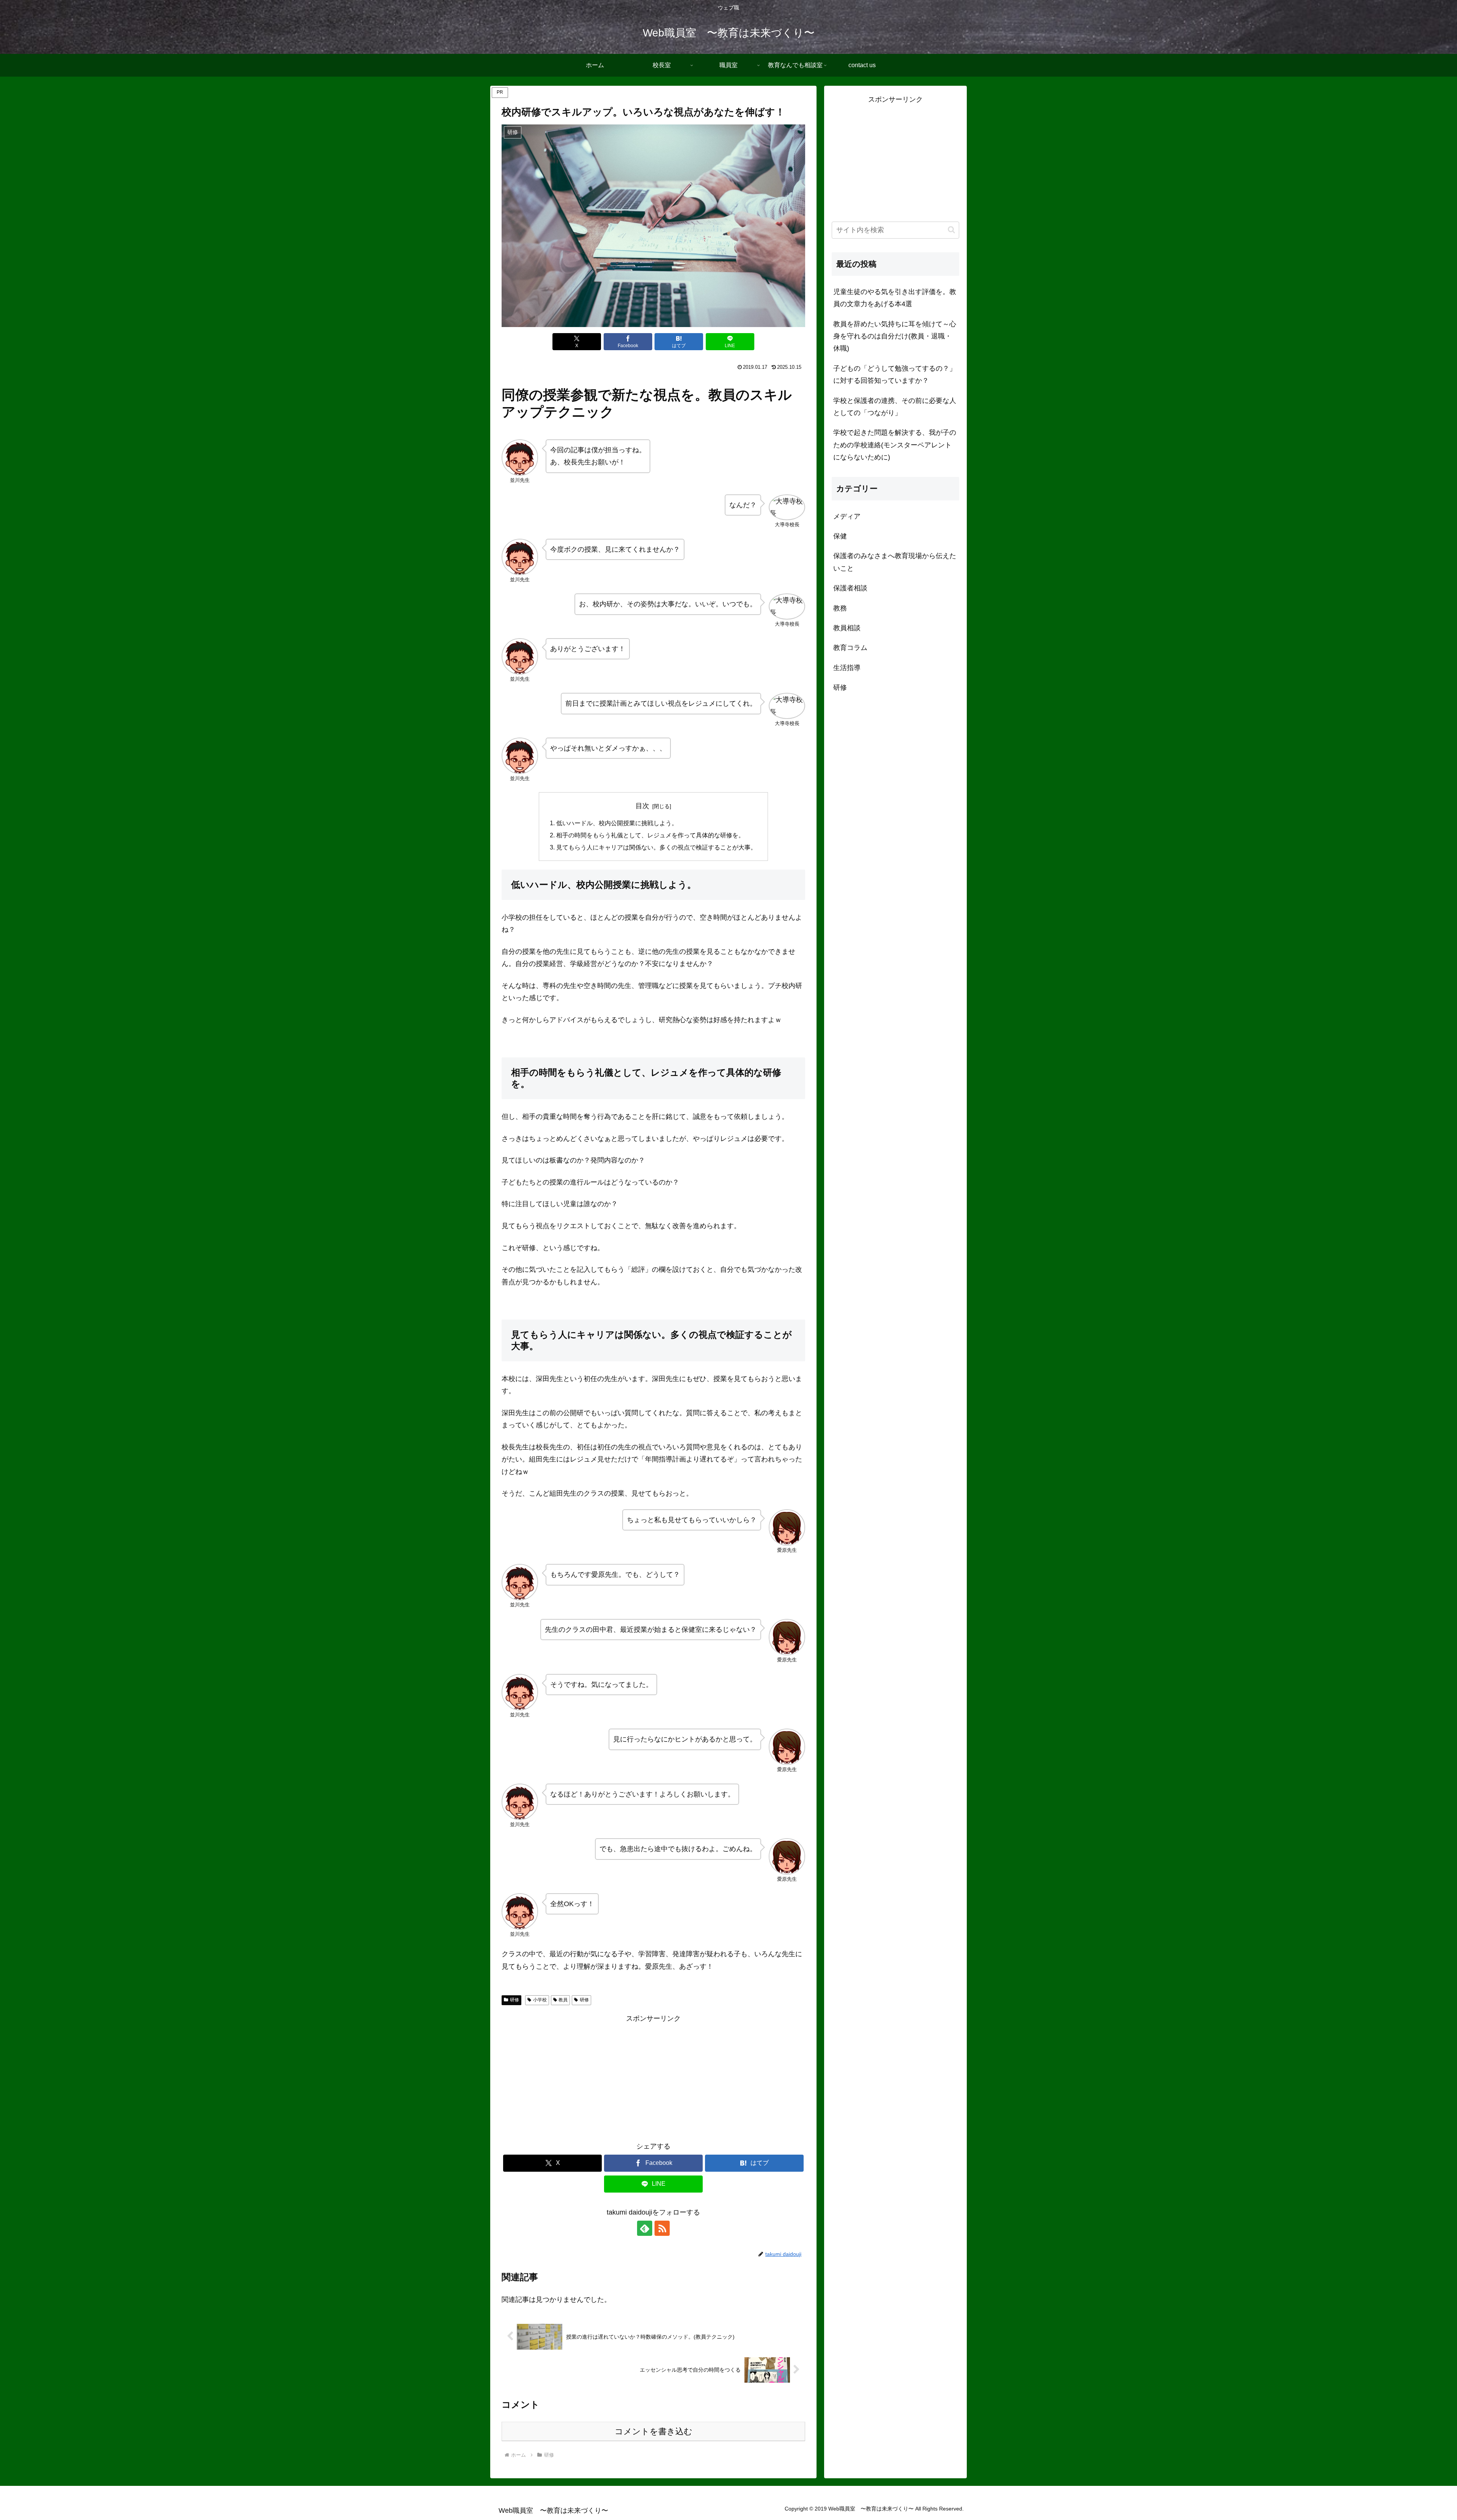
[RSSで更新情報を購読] (662, 2228)
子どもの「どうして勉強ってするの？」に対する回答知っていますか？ (895, 374)
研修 (515, 2000)
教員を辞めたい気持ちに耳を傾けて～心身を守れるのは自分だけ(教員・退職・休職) (895, 336)
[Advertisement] (577, 2078)
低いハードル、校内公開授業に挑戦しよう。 (617, 823)
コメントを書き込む (654, 2431)
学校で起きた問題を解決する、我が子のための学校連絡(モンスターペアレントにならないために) (895, 445)
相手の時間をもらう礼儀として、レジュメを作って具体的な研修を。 (650, 835)
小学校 (540, 2000)
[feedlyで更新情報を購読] (645, 2228)
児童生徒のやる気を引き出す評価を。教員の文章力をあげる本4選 (895, 298)
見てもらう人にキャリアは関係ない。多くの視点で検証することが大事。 (656, 847)
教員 (563, 2000)
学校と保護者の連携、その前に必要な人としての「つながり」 (895, 407)
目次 (642, 806)
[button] (951, 230)
